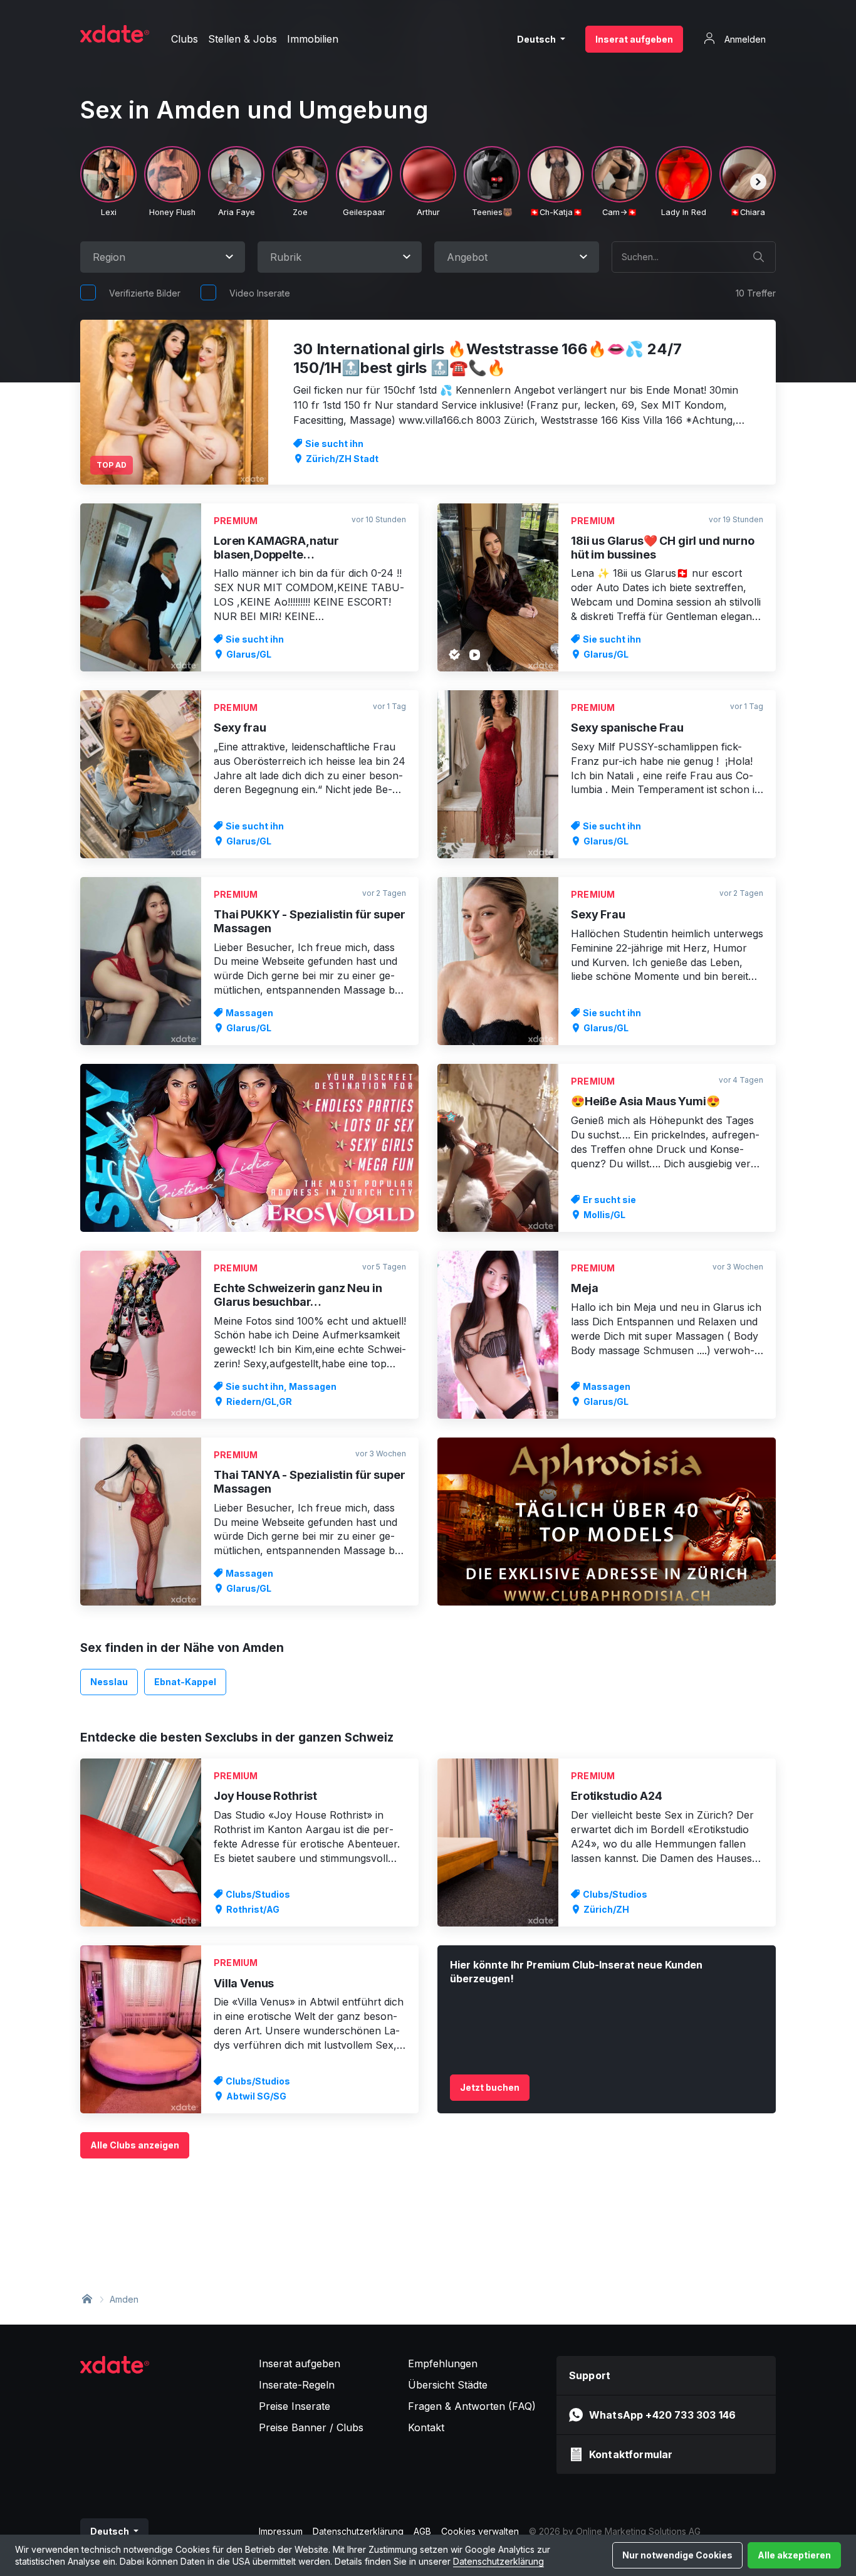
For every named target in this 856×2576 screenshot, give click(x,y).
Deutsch (537, 39)
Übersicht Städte (448, 2385)
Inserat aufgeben (634, 39)
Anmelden (744, 39)
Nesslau (109, 1682)
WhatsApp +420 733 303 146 (662, 2415)
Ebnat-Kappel (185, 1682)
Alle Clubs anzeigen (135, 2145)
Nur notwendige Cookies (677, 2555)
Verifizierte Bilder (145, 293)
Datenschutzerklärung (498, 2561)
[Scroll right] (758, 182)
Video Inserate (260, 293)
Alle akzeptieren (794, 2555)
